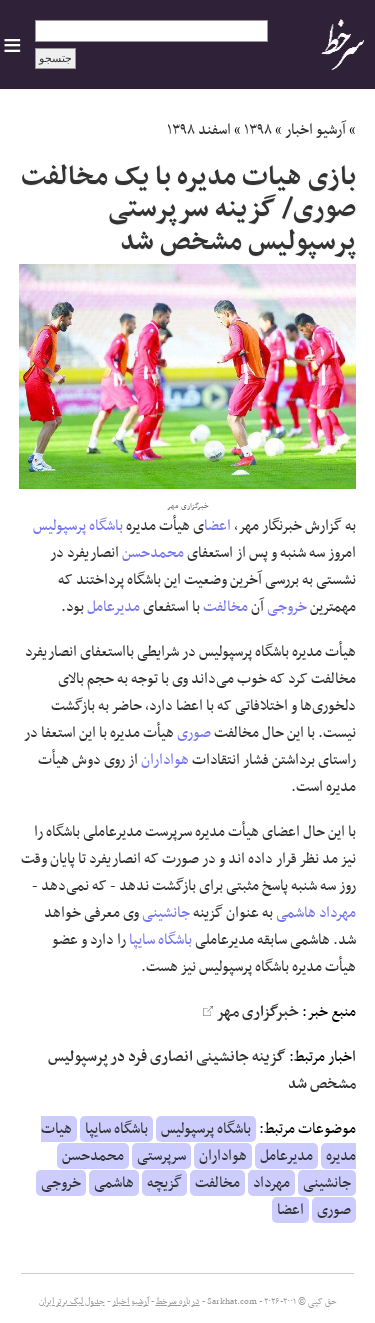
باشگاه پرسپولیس (78, 526)
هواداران (165, 760)
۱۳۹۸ (258, 130)
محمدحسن (153, 553)
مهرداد (337, 913)
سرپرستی (161, 1156)
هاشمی (296, 913)
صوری (194, 733)
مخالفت (225, 607)
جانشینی (166, 913)
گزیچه (164, 1183)
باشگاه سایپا (160, 940)
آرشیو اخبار (315, 130)
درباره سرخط (178, 1302)
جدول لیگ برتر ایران (72, 1302)
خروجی (287, 607)
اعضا (217, 526)
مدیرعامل (113, 607)
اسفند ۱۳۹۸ (199, 130)
